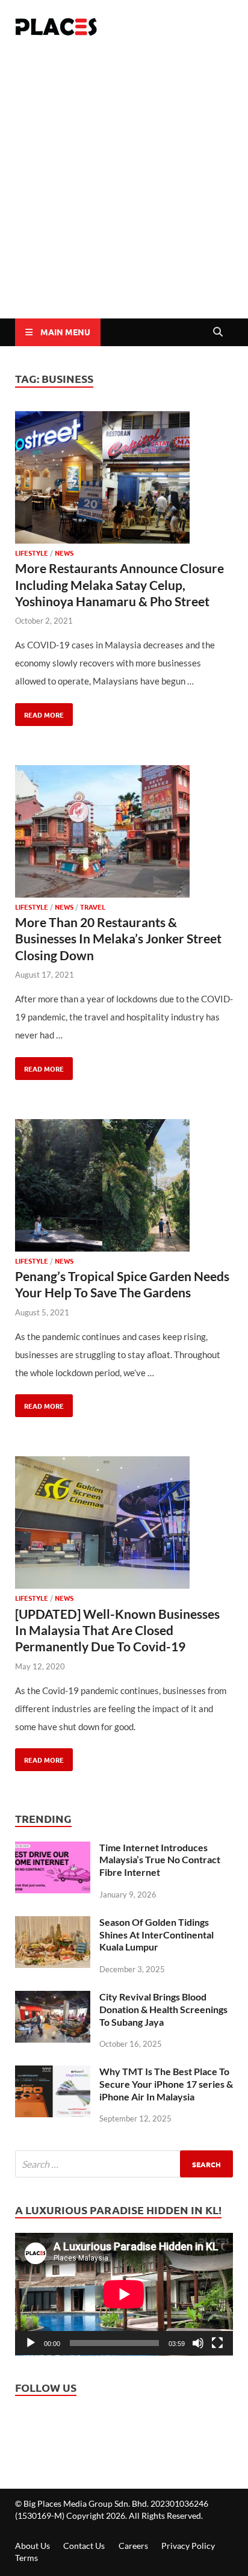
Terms (26, 2558)
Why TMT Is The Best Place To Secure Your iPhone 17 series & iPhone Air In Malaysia (166, 2084)
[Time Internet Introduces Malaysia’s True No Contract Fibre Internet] (53, 1851)
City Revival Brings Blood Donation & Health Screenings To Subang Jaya (163, 2009)
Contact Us (84, 2546)
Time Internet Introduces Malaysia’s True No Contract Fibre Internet (160, 1860)
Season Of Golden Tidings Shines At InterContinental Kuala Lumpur (157, 1935)
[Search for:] (124, 2164)
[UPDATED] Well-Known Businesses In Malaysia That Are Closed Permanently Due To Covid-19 (117, 1630)
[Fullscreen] (217, 2343)
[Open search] (218, 332)
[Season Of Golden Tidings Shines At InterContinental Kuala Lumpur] (53, 1925)
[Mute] (198, 2343)
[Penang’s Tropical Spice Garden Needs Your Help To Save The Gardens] (124, 1188)
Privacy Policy (188, 2546)
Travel (93, 907)
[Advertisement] (124, 188)
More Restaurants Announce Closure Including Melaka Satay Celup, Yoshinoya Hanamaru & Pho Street (119, 585)
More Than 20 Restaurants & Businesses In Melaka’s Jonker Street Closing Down (118, 939)
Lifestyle (32, 553)
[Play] (31, 2343)
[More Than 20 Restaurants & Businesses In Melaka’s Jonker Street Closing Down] (124, 834)
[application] (124, 2294)
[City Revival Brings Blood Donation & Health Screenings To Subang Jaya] (53, 2000)
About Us (33, 2546)
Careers (133, 2546)
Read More (39, 711)
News (64, 553)
